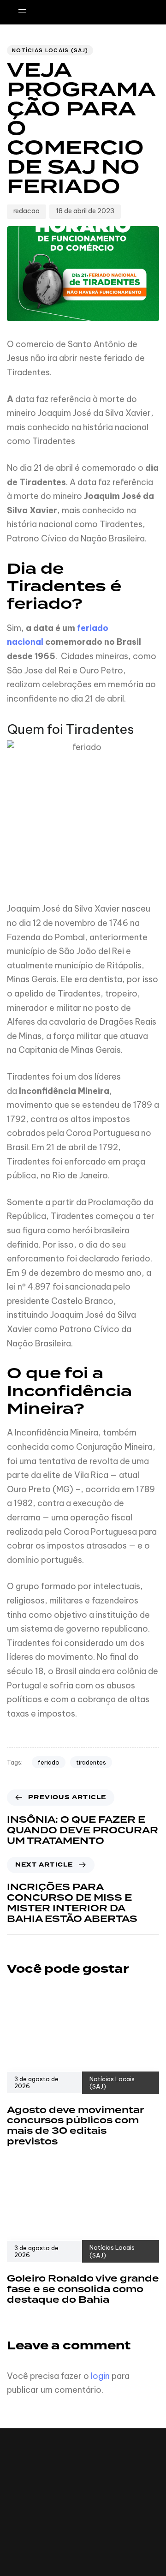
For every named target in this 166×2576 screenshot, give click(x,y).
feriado (49, 1762)
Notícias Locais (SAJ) (50, 50)
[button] (26, 12)
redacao (27, 211)
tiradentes (91, 1762)
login (100, 2376)
